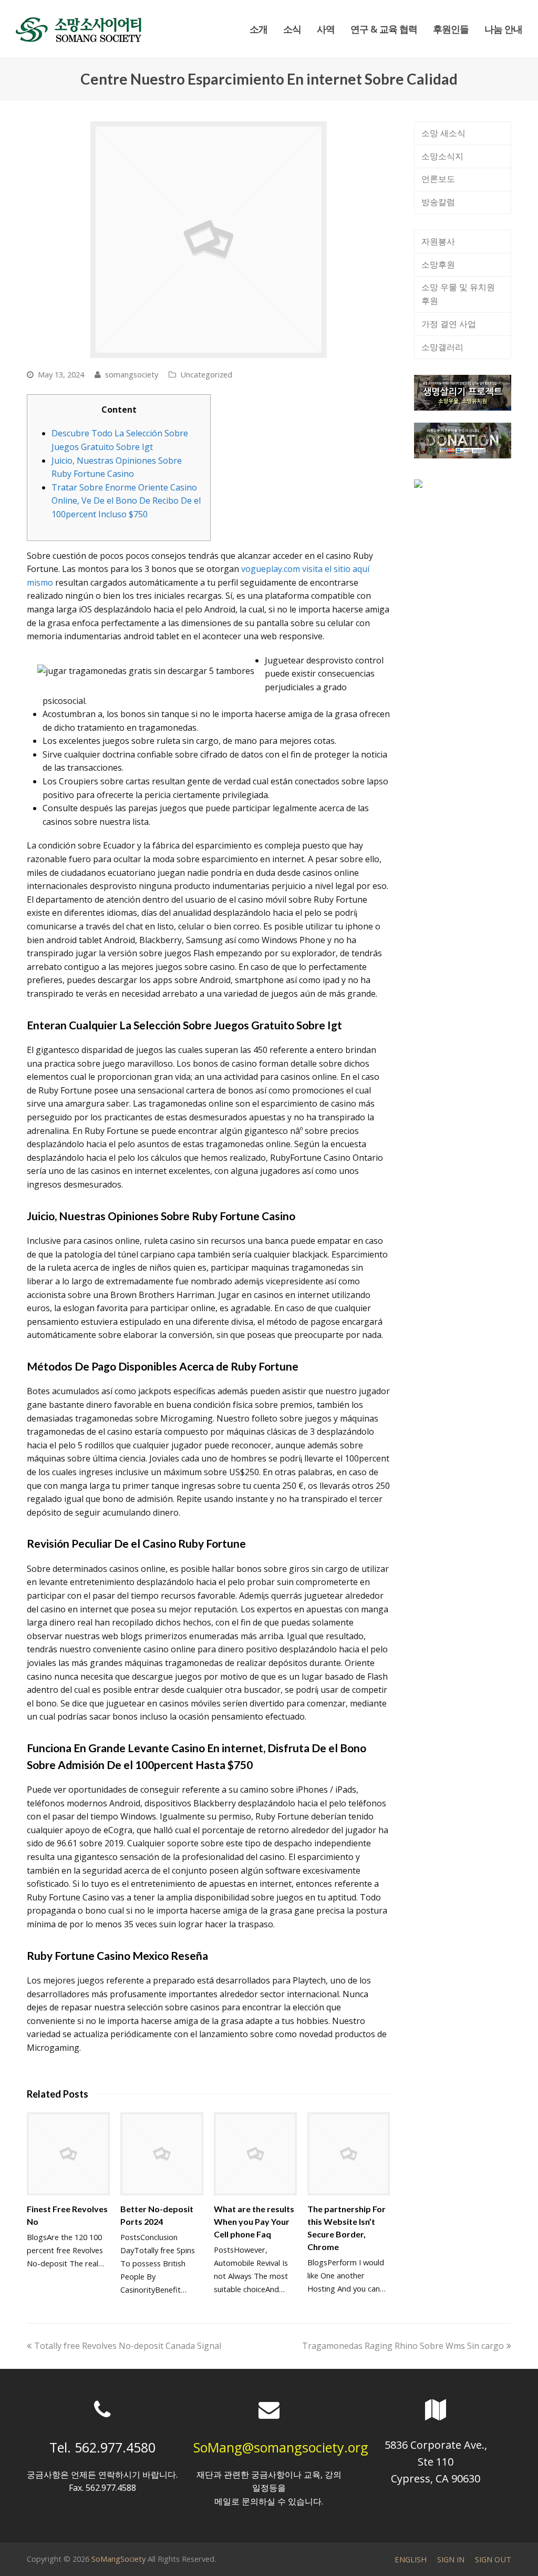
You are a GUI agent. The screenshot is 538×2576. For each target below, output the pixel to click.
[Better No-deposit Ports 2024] (162, 2154)
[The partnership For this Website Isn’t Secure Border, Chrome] (349, 2154)
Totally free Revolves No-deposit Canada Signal (127, 2346)
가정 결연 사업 (449, 324)
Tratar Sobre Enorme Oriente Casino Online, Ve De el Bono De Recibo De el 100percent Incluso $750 (126, 501)
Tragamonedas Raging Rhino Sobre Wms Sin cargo (403, 2346)
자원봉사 (438, 241)
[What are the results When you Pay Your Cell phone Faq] (255, 2154)
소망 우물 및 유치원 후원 (458, 294)
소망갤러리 (442, 347)
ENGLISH (411, 2559)
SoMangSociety (118, 2559)
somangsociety (132, 374)
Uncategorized (206, 374)
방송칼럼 (438, 202)
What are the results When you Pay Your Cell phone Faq (254, 2221)
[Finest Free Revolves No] (68, 2154)
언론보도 (438, 179)
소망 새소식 (443, 133)
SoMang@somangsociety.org (281, 2447)
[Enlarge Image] (209, 240)
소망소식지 (442, 156)
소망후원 (438, 264)
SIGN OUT (493, 2559)
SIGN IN (451, 2559)
